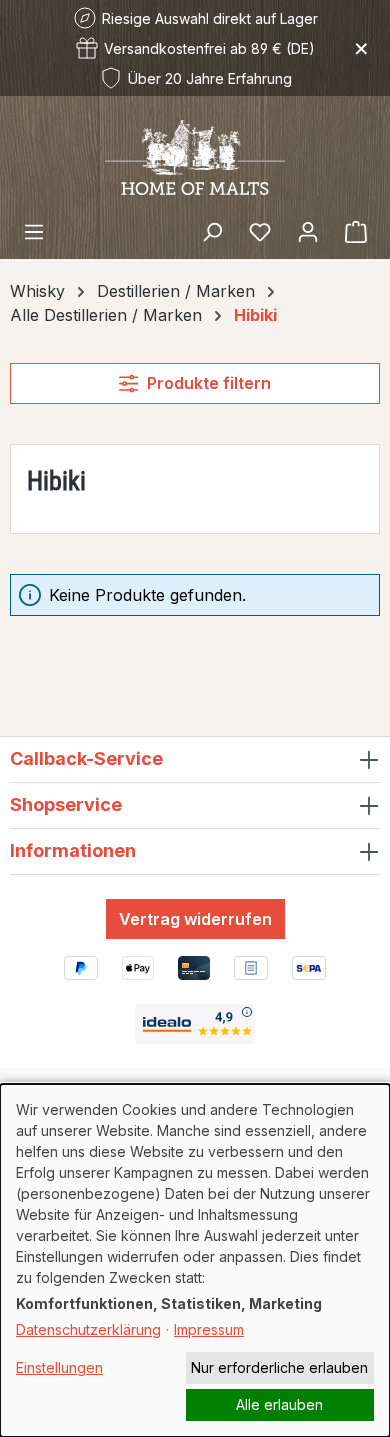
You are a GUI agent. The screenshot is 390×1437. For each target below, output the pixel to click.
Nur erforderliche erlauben (279, 1367)
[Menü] (34, 231)
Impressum (209, 1329)
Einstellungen (59, 1367)
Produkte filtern (209, 383)
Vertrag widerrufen (195, 919)
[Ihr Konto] (308, 231)
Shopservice (66, 804)
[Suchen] (212, 231)
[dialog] (195, 1260)
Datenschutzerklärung (88, 1329)
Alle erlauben (279, 1404)
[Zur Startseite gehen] (195, 156)
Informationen (73, 850)
